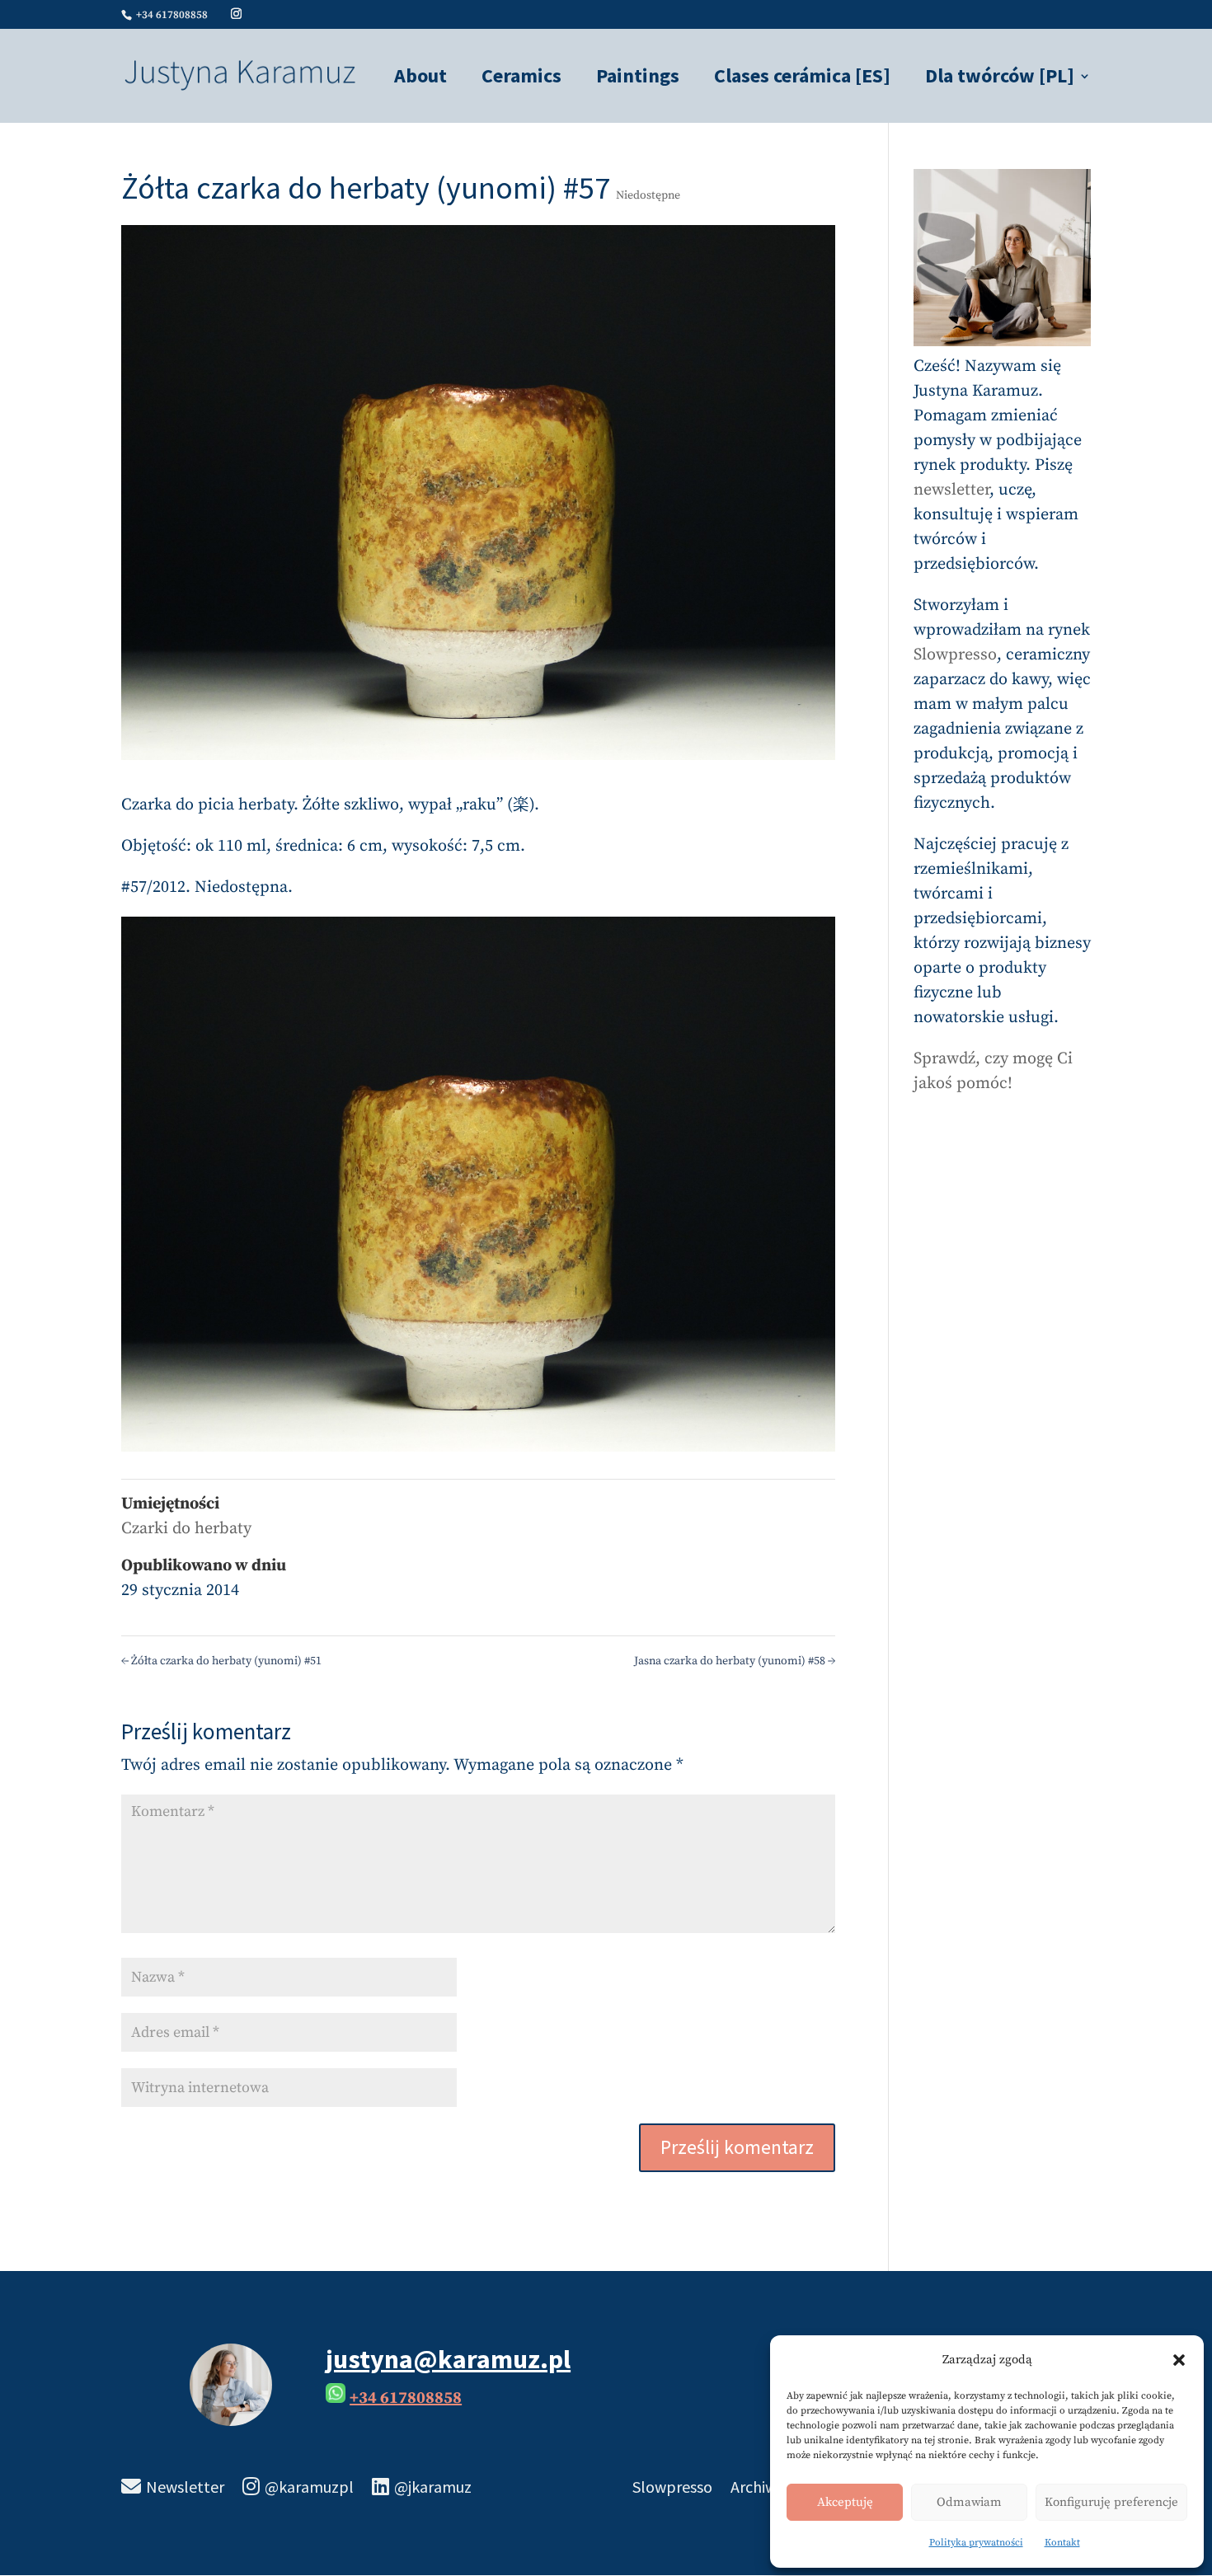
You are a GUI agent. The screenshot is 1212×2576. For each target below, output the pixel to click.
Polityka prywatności (976, 2543)
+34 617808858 (406, 2398)
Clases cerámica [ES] (802, 79)
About (420, 79)
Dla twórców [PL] (1000, 79)
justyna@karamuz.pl (448, 2359)
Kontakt (1062, 2543)
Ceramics (521, 79)
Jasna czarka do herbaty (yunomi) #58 (735, 1661)
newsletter (951, 490)
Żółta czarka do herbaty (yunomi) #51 (221, 1661)
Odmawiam (969, 2502)
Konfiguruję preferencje (1111, 2502)
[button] (1179, 2360)
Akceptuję (845, 2502)
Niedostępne (648, 195)
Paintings (638, 79)
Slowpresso (955, 655)
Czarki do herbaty (186, 1529)
